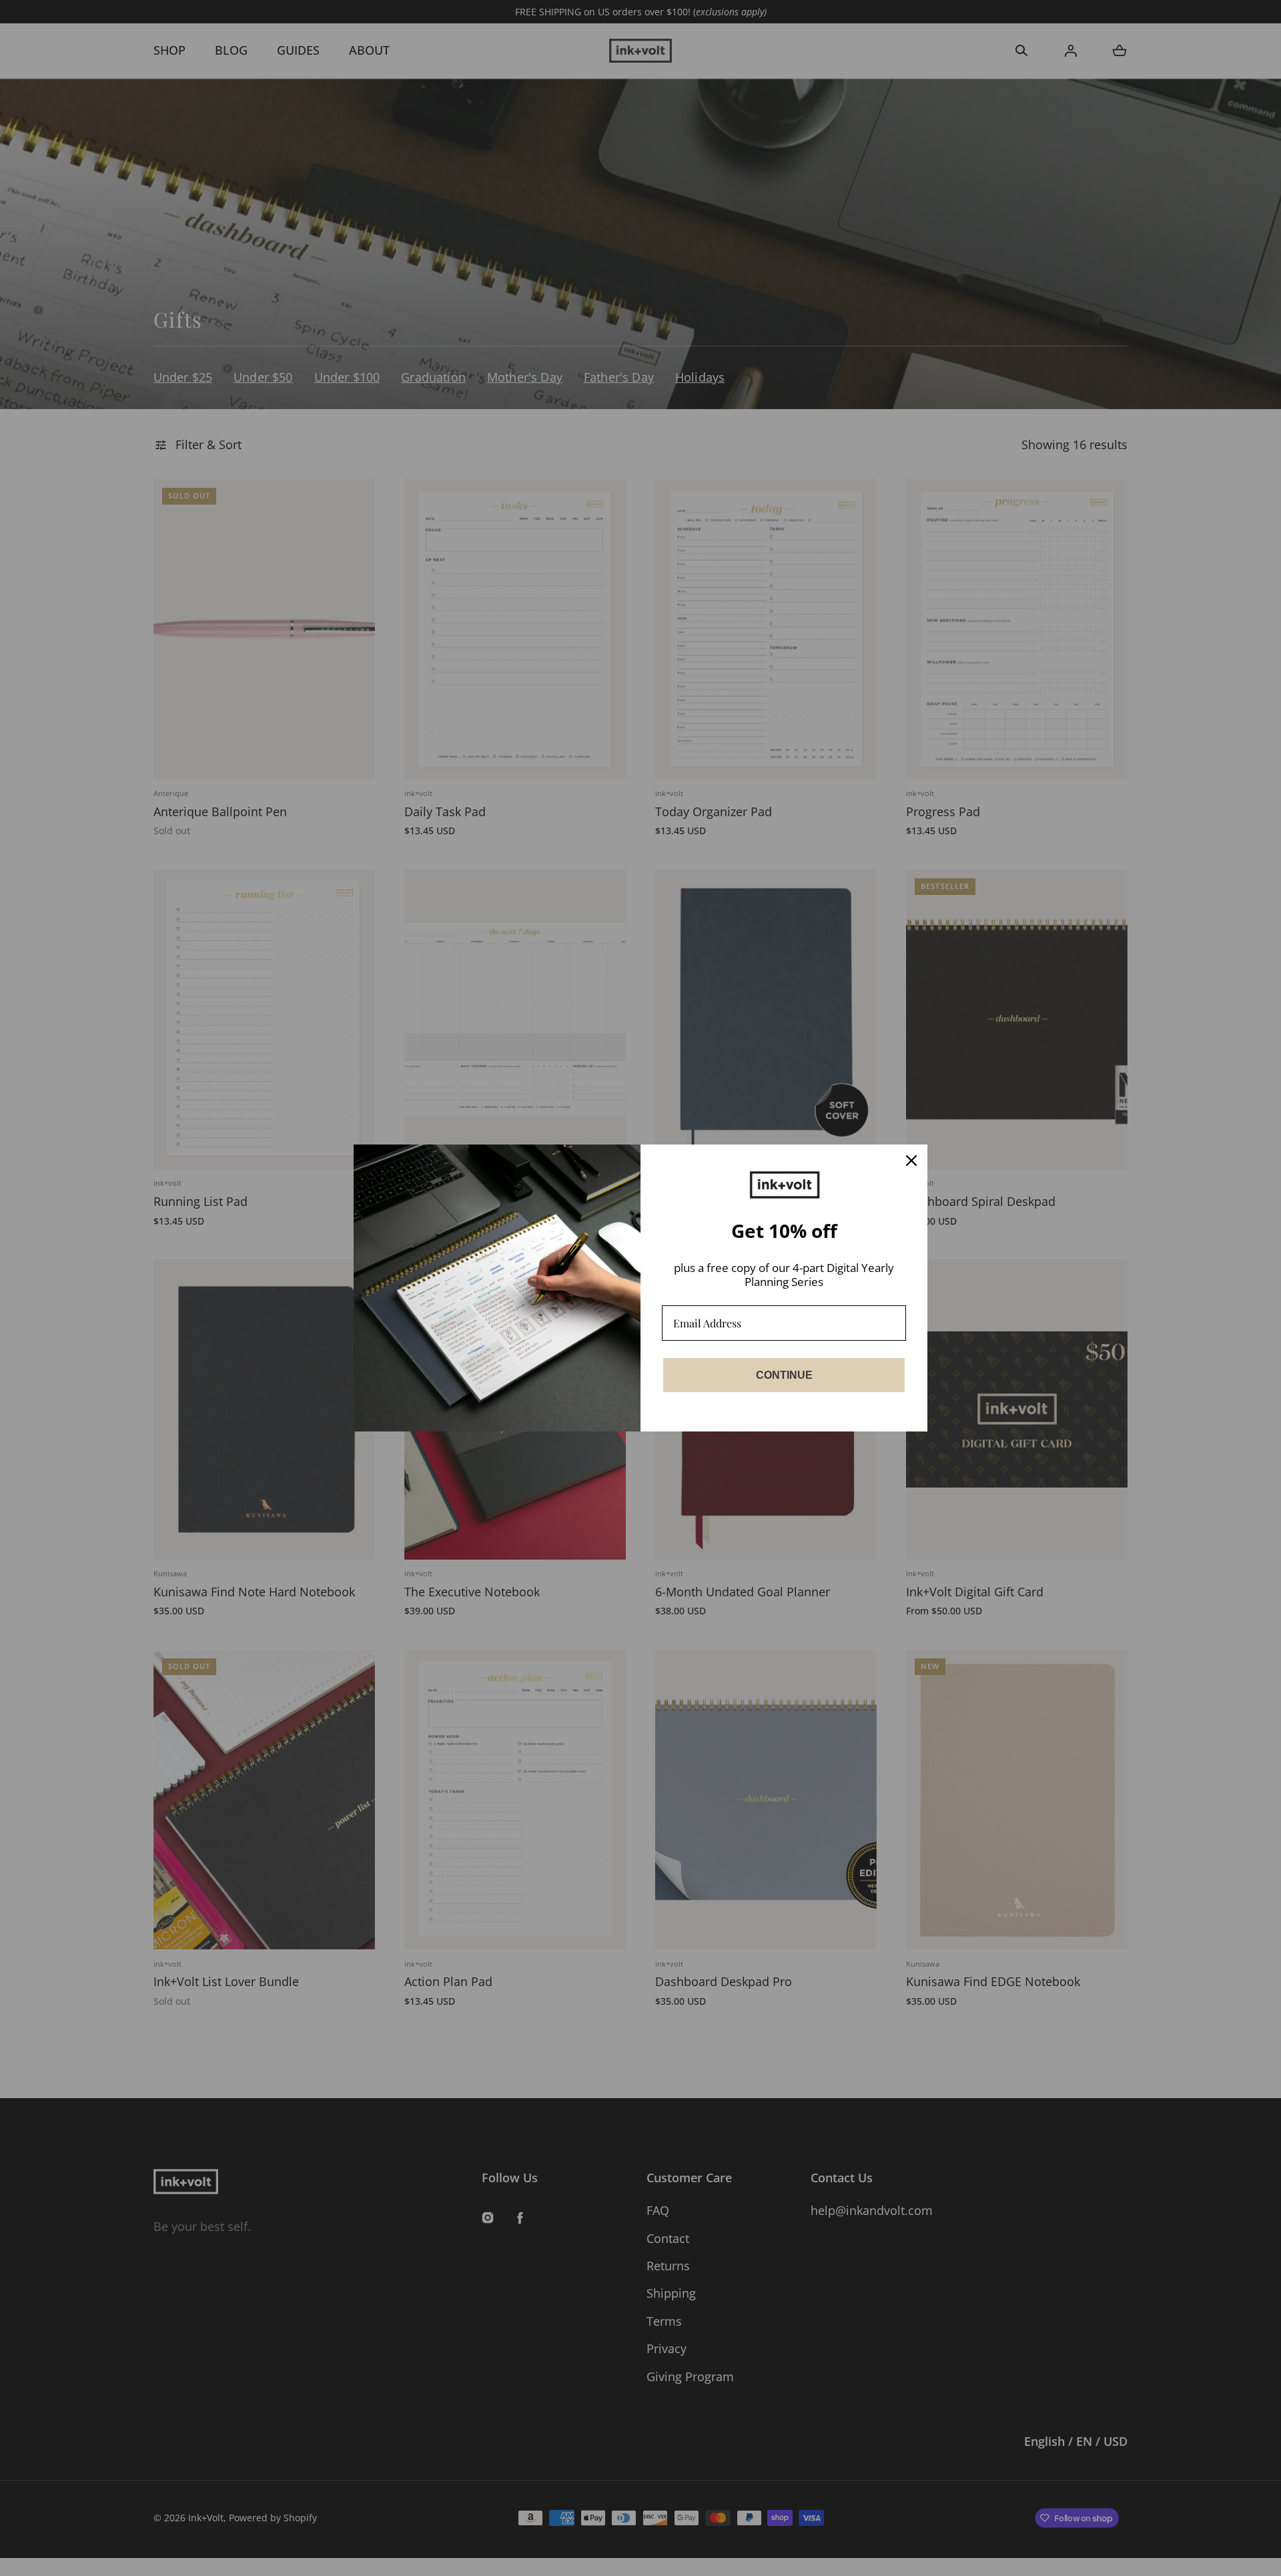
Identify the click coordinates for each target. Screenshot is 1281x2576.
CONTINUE (784, 1375)
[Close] (911, 1161)
